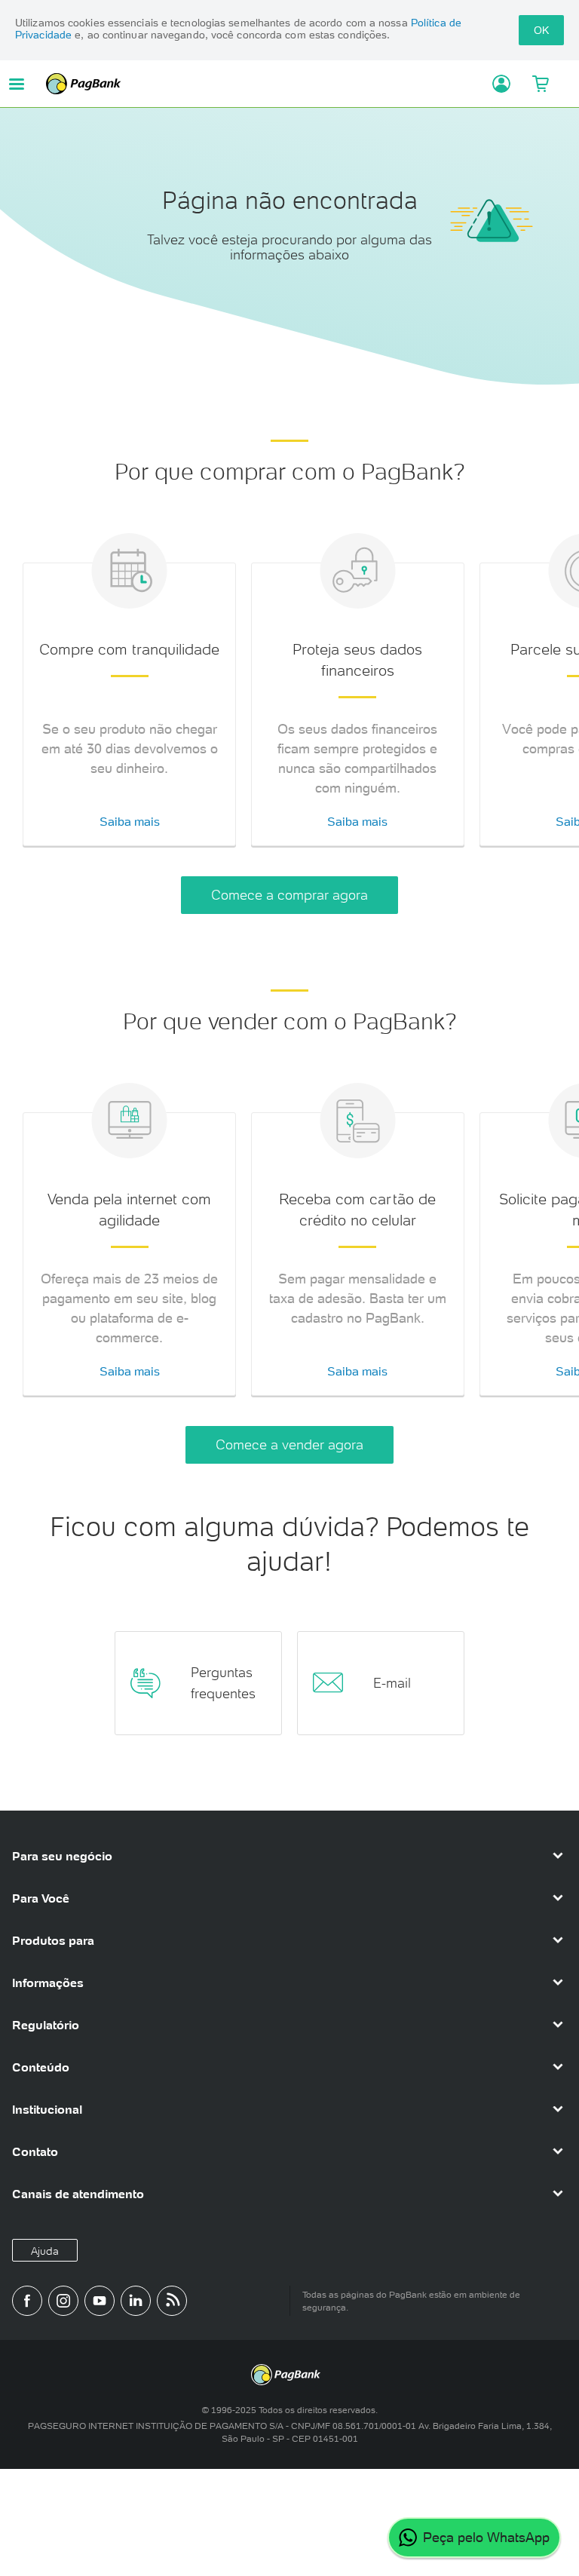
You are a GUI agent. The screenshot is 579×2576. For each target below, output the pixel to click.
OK (541, 30)
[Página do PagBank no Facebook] (27, 2301)
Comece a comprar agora (289, 895)
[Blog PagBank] (172, 2301)
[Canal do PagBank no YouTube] (100, 2301)
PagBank (263, 84)
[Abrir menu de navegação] (17, 84)
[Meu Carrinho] (541, 84)
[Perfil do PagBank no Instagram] (63, 2301)
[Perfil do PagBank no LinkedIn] (136, 2301)
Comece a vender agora (289, 1444)
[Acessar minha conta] (496, 84)
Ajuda (45, 2251)
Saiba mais (130, 821)
